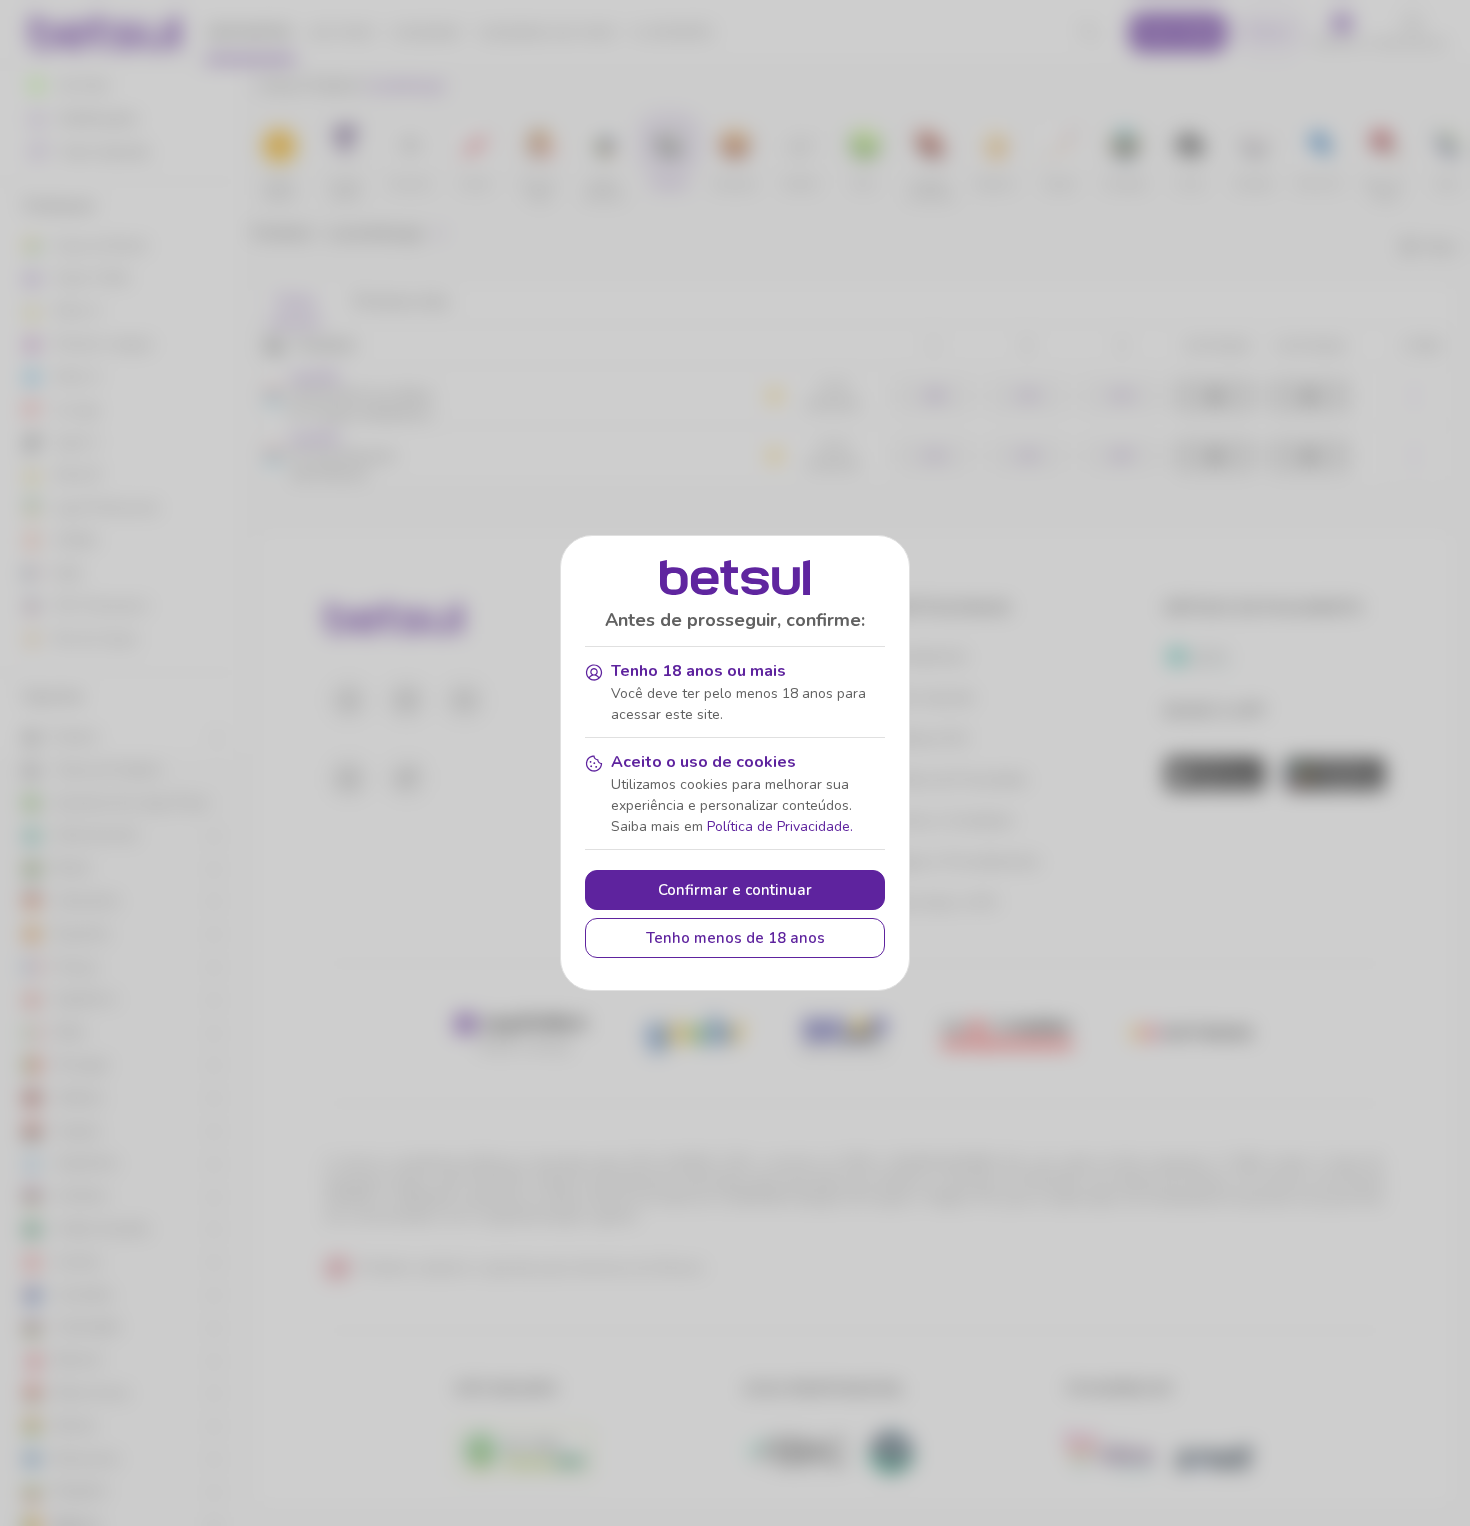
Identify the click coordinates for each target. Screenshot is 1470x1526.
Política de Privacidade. (780, 826)
